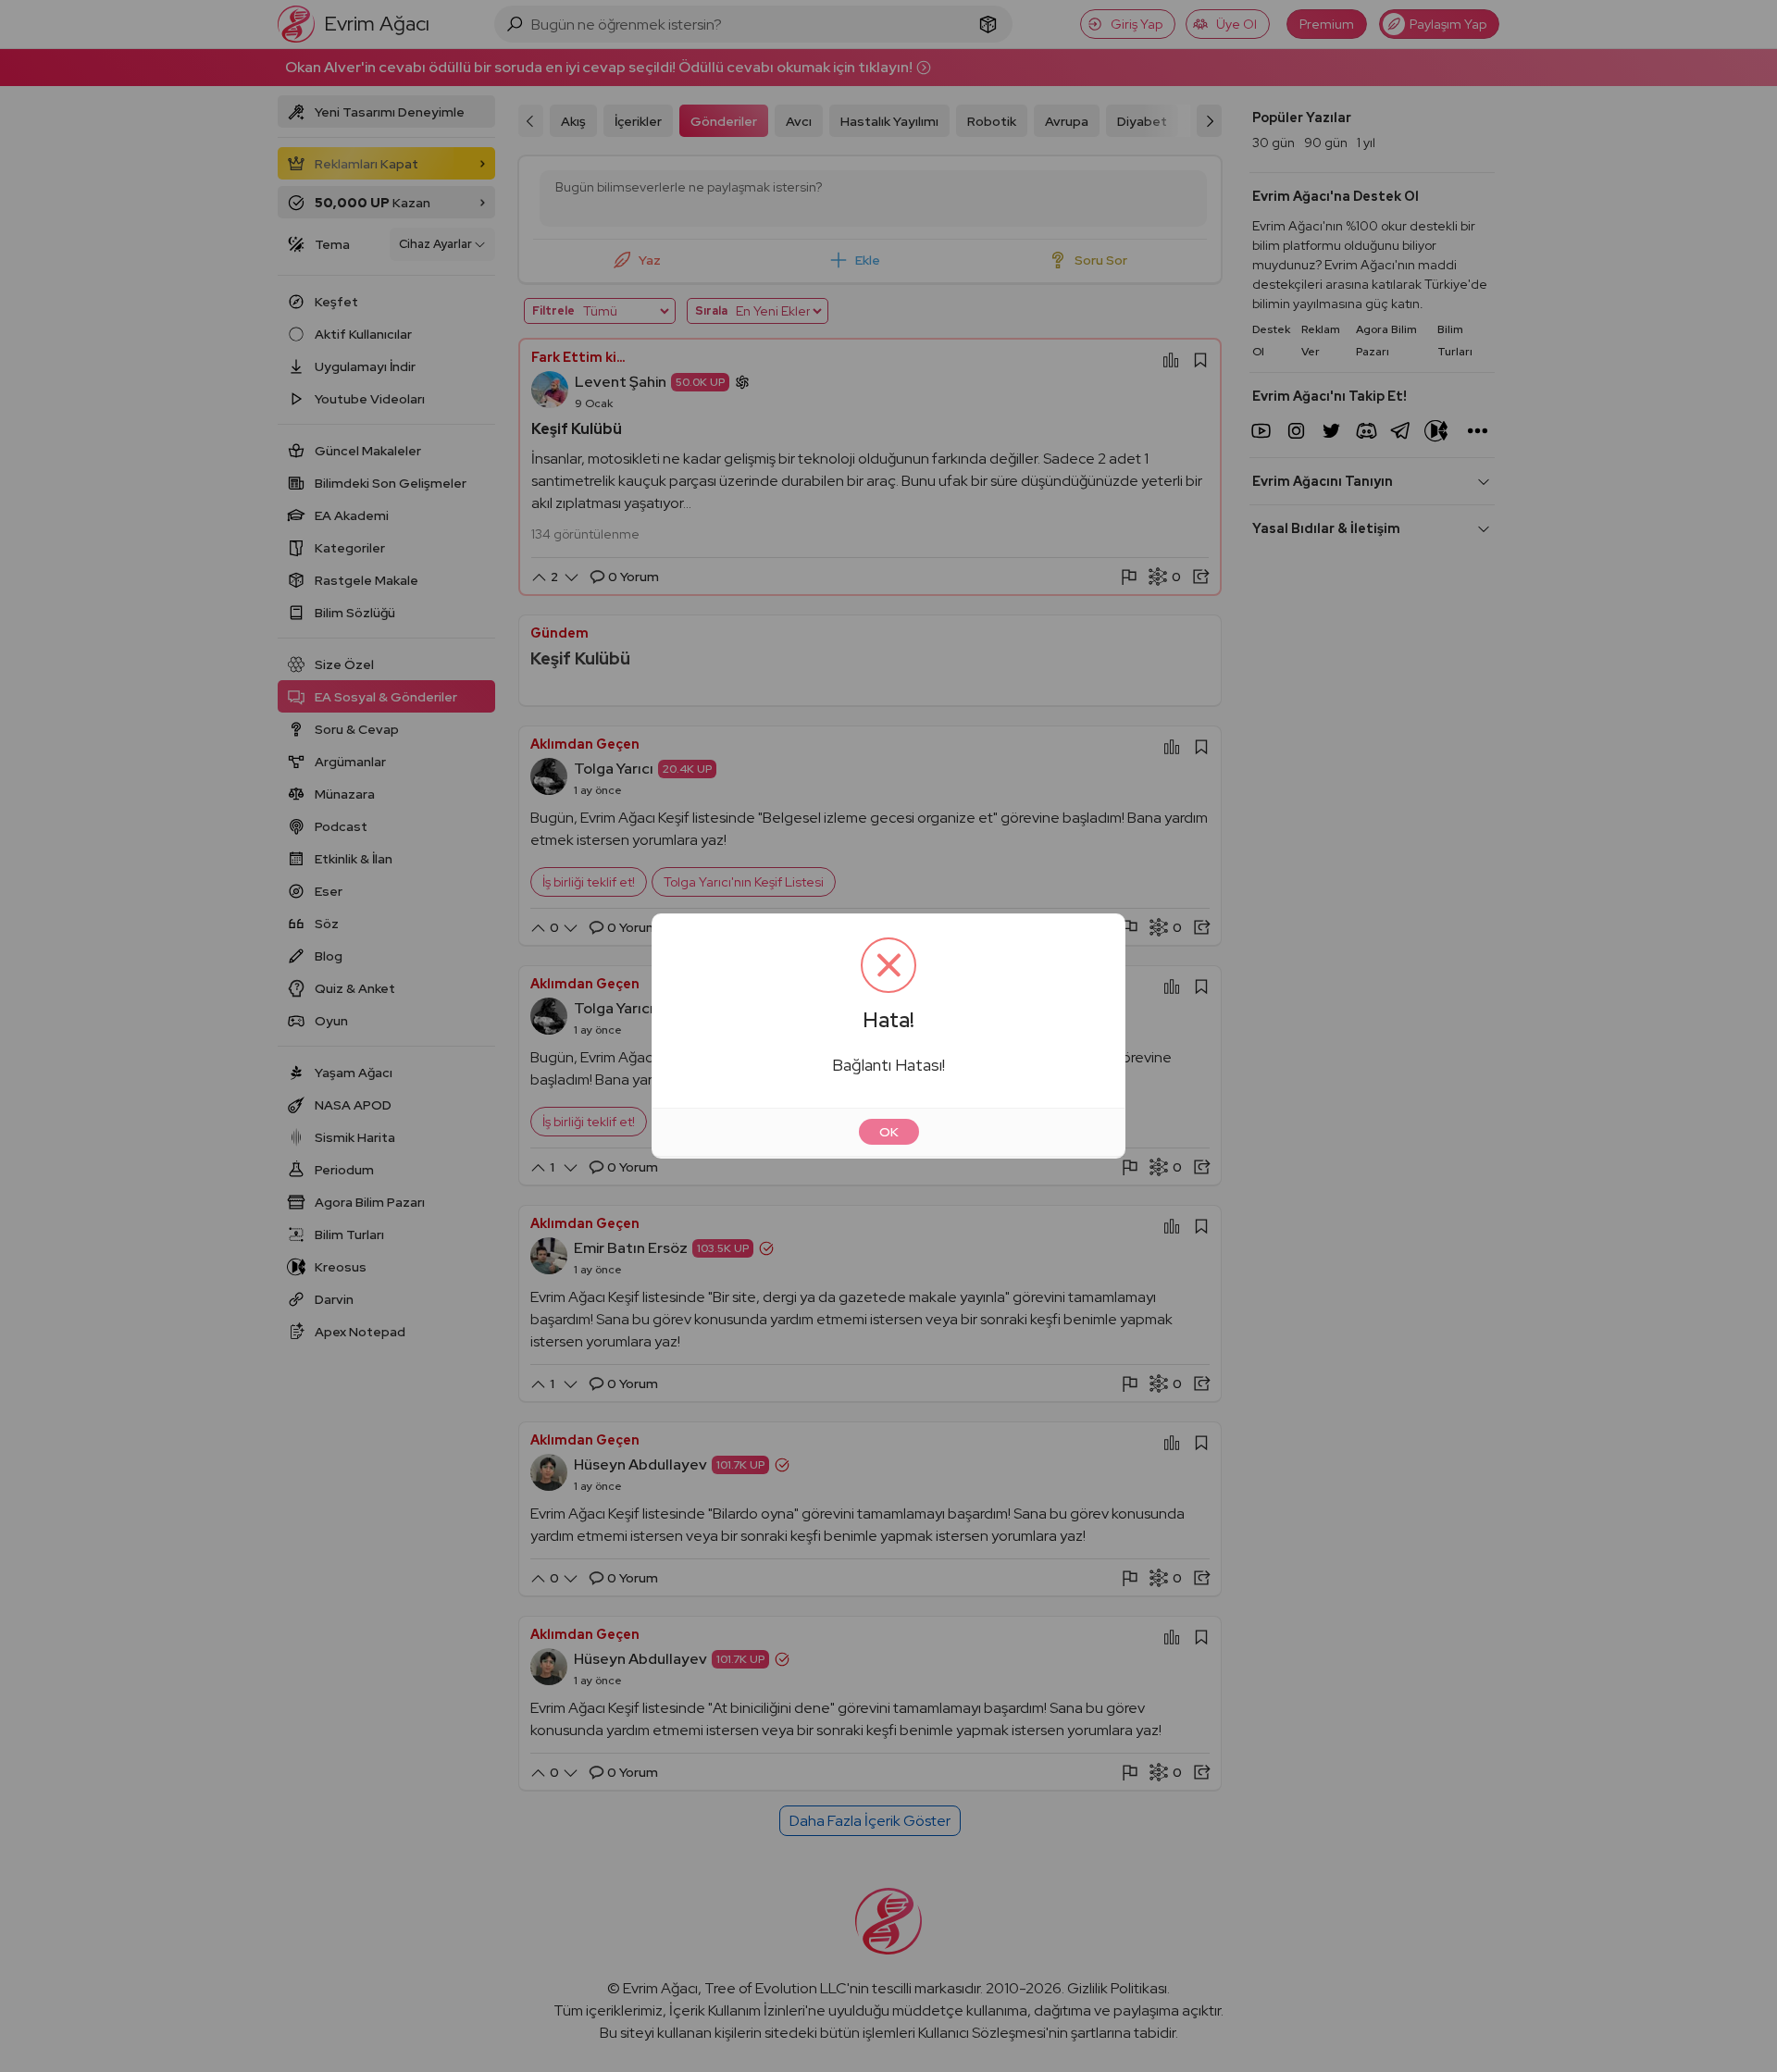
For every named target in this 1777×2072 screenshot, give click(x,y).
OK (889, 1132)
